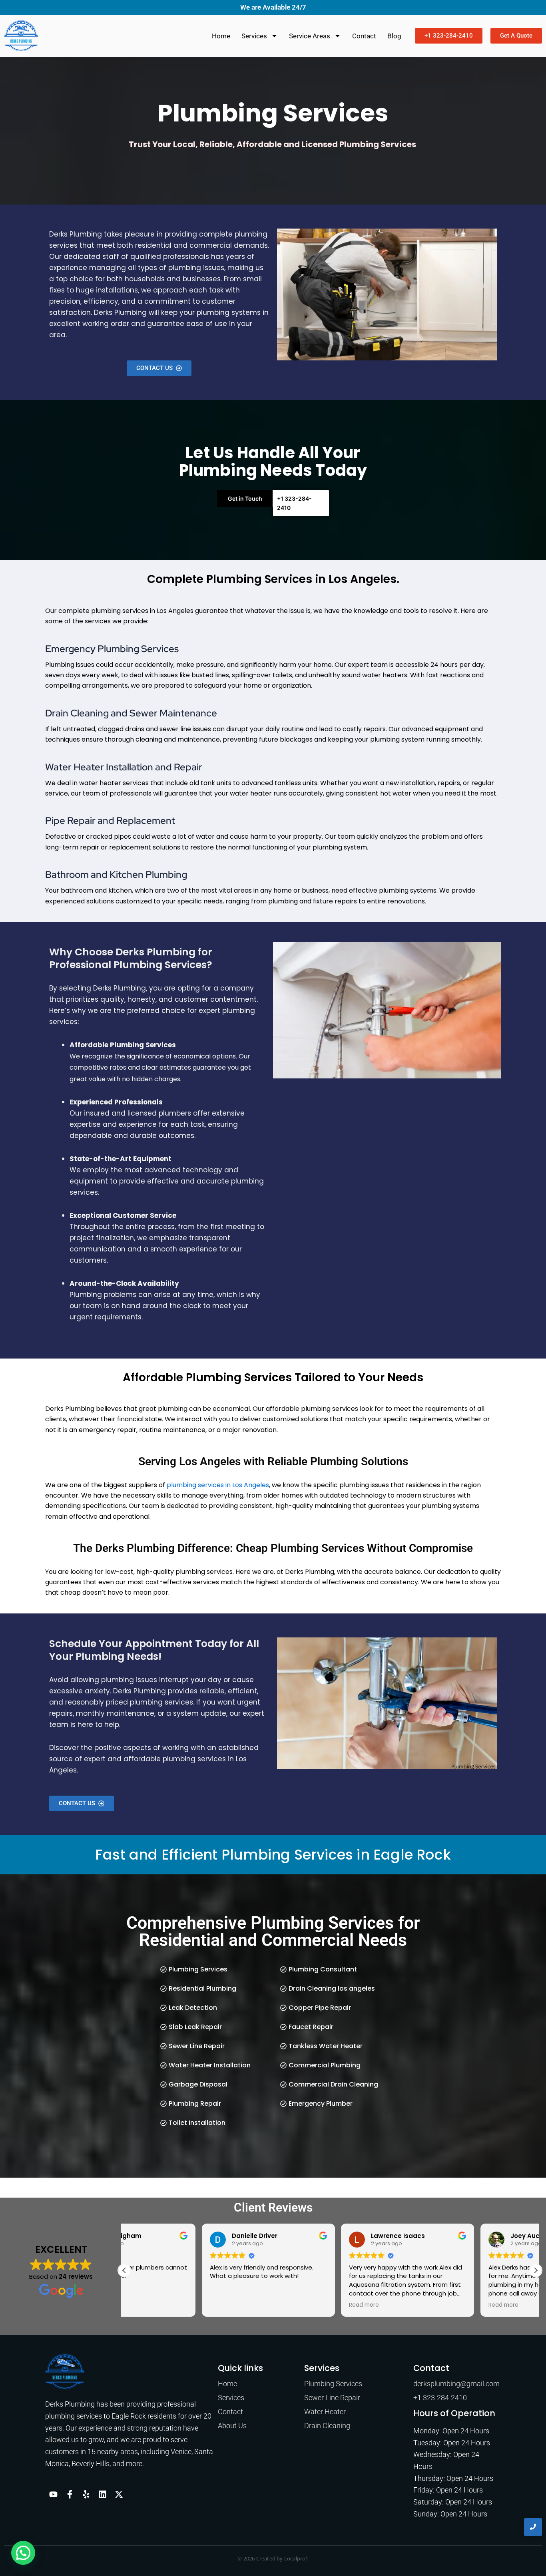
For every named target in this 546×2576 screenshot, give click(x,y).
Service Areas (310, 36)
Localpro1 (296, 2558)
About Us (232, 2426)
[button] (536, 2270)
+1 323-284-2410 (440, 2398)
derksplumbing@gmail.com (456, 2384)
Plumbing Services (333, 2384)
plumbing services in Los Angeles (218, 1485)
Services (254, 36)
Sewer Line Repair (332, 2398)
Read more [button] (286, 2305)
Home (221, 36)
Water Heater (325, 2412)
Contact (364, 36)
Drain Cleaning (327, 2426)
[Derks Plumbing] (65, 2371)
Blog (394, 36)
